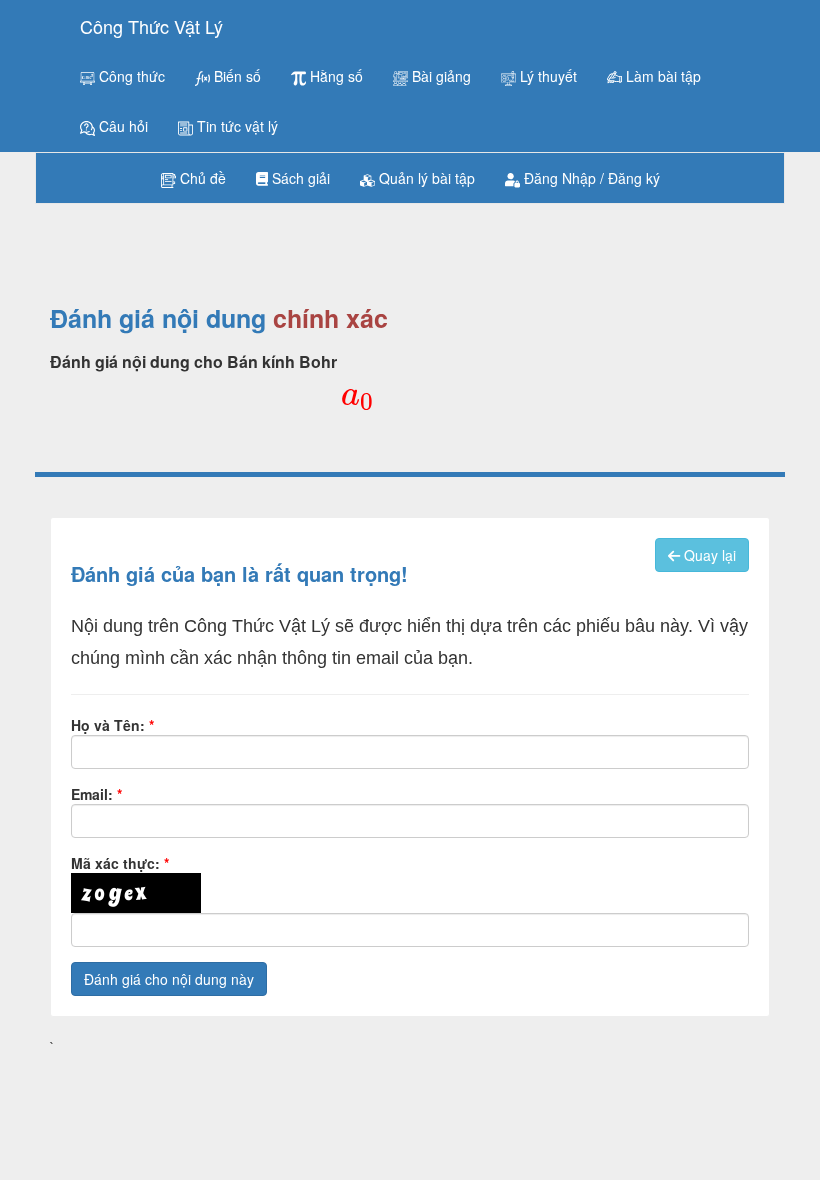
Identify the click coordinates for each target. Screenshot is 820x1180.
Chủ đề (201, 178)
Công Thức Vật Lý (151, 26)
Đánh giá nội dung (158, 319)
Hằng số (334, 76)
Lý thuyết (546, 76)
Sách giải (299, 178)
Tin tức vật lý (235, 126)
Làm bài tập (661, 76)
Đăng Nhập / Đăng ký (590, 178)
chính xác (330, 319)
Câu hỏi (121, 126)
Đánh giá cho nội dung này (169, 979)
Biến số (235, 76)
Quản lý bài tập (425, 178)
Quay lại (708, 555)
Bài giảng (439, 76)
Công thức (130, 76)
